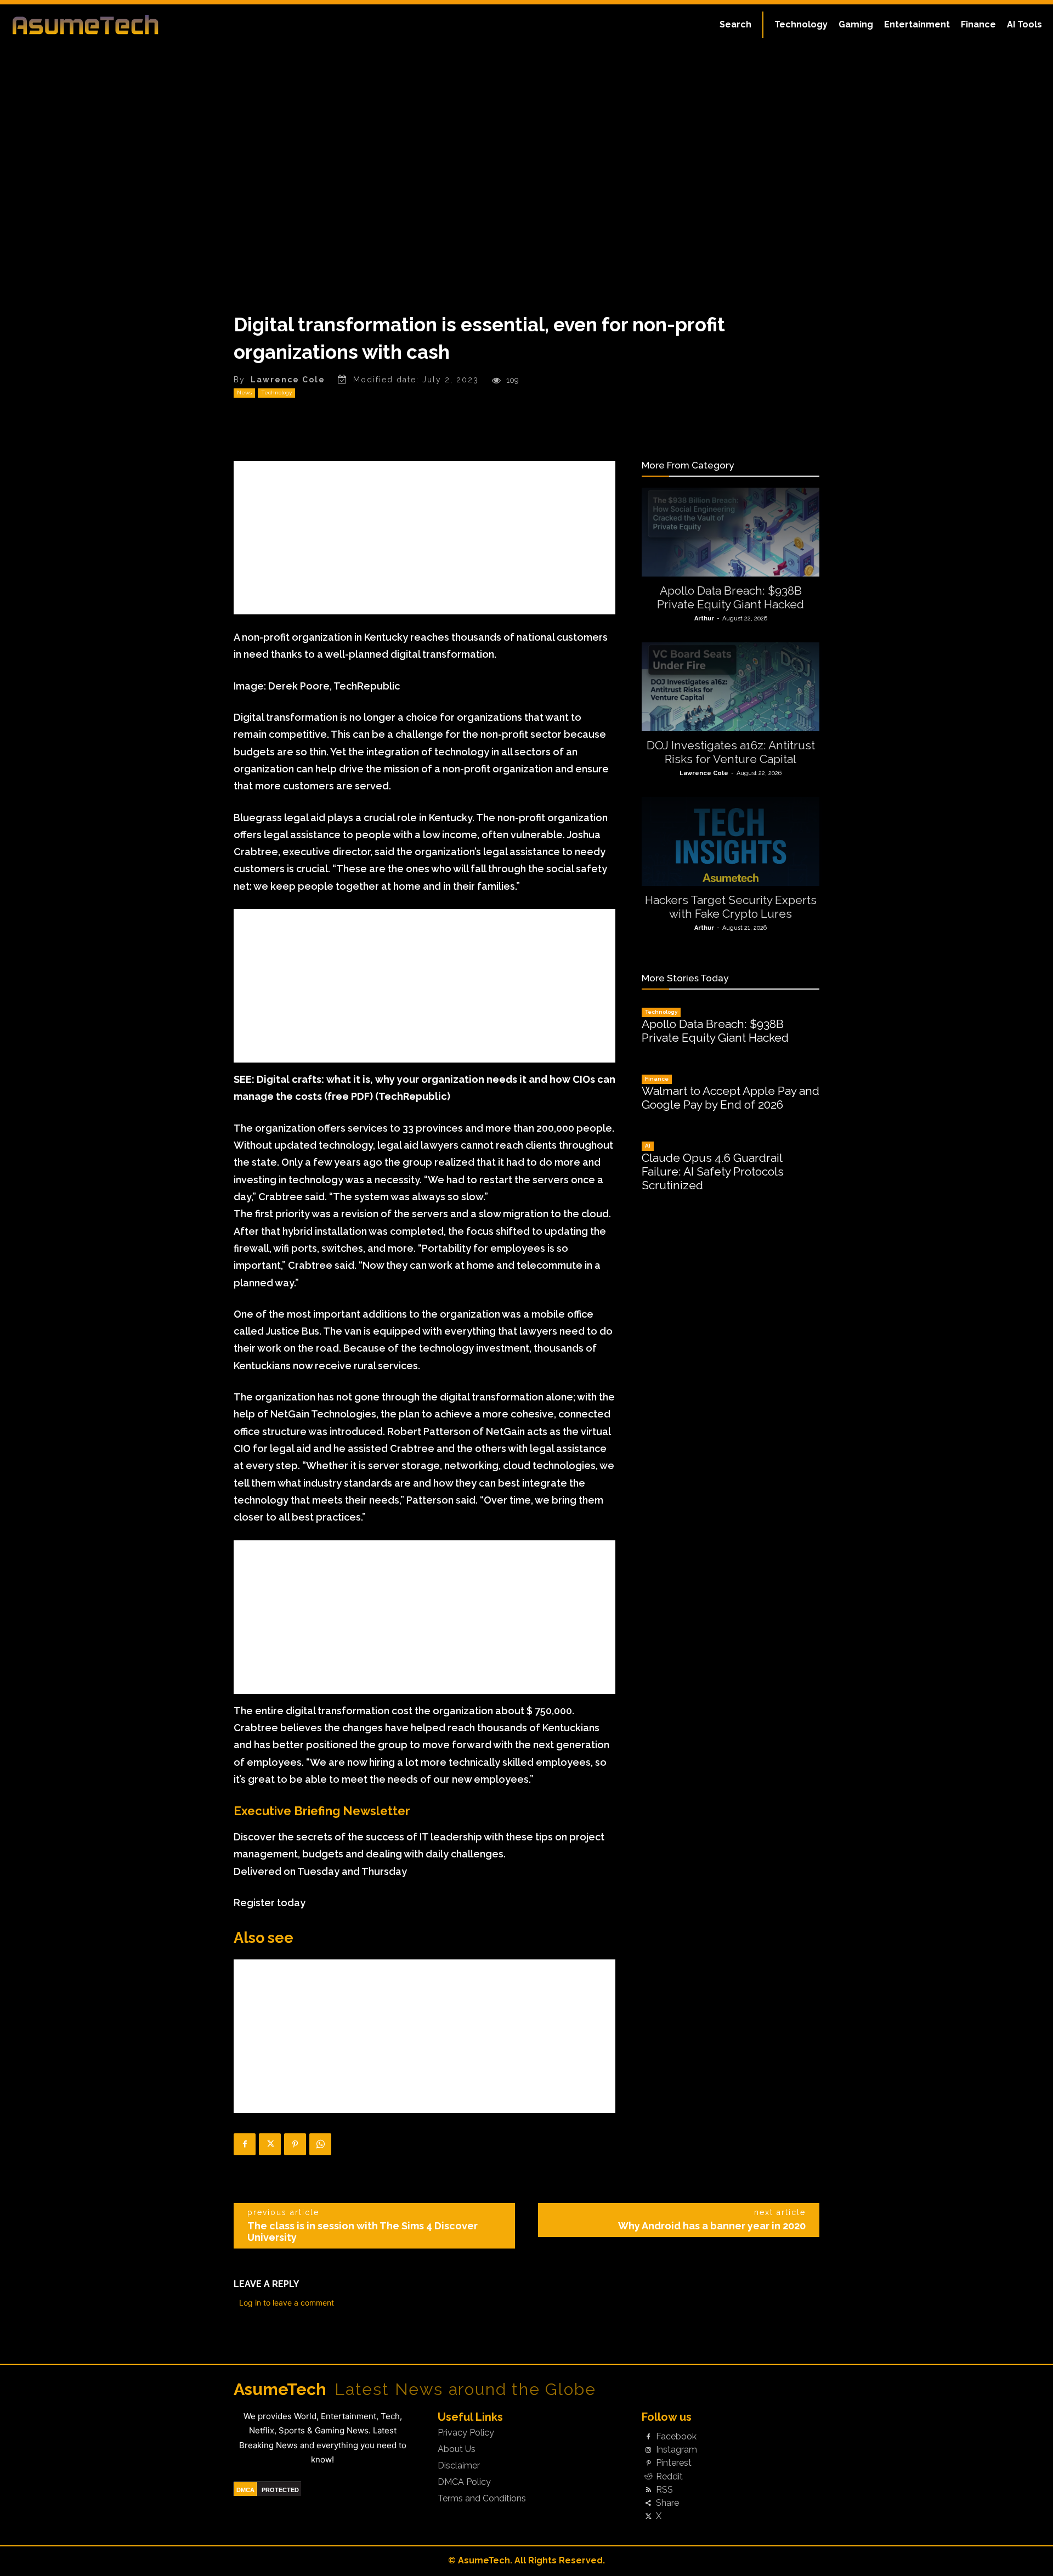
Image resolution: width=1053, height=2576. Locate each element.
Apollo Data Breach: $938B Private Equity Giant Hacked (731, 597)
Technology (276, 392)
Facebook (676, 2437)
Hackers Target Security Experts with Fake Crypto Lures (731, 907)
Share (667, 2503)
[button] (735, 25)
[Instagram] (648, 2450)
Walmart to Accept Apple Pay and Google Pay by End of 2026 (731, 1098)
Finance (657, 1079)
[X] (270, 2144)
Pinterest (674, 2463)
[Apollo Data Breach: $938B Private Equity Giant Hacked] (731, 532)
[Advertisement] (424, 538)
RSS (664, 2490)
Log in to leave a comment (287, 2303)
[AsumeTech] (127, 25)
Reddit (669, 2477)
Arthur (704, 618)
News (244, 392)
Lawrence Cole (288, 380)
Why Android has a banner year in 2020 (712, 2226)
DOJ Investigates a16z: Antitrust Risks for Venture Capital (731, 752)
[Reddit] (648, 2477)
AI (648, 1146)
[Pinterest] (295, 2144)
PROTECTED (280, 2490)
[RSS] (648, 2490)
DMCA (245, 2490)
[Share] (648, 2504)
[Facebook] (245, 2144)
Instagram (676, 2450)
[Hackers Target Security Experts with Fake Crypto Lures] (731, 841)
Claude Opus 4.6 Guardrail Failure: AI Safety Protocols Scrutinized (713, 1171)
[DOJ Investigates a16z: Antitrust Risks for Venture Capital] (731, 687)
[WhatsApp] (320, 2144)
